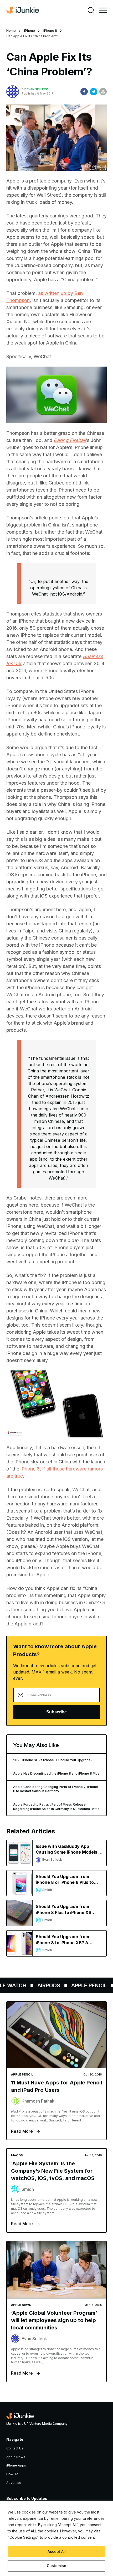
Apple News (16, 2457)
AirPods (40, 1985)
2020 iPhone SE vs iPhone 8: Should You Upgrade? (53, 1760)
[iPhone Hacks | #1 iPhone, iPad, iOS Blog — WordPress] (23, 10)
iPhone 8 (50, 31)
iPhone (30, 31)
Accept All (57, 2551)
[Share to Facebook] (84, 92)
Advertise (14, 2483)
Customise (56, 2566)
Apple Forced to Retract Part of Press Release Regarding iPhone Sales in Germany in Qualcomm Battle (56, 1807)
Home (11, 31)
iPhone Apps (16, 2465)
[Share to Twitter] (94, 92)
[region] (56, 2539)
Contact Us (15, 2448)
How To (12, 2474)
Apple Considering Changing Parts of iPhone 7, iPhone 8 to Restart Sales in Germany (56, 1789)
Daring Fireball (70, 440)
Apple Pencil (80, 1985)
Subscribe (56, 1712)
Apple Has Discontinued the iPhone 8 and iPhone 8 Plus (56, 1773)
